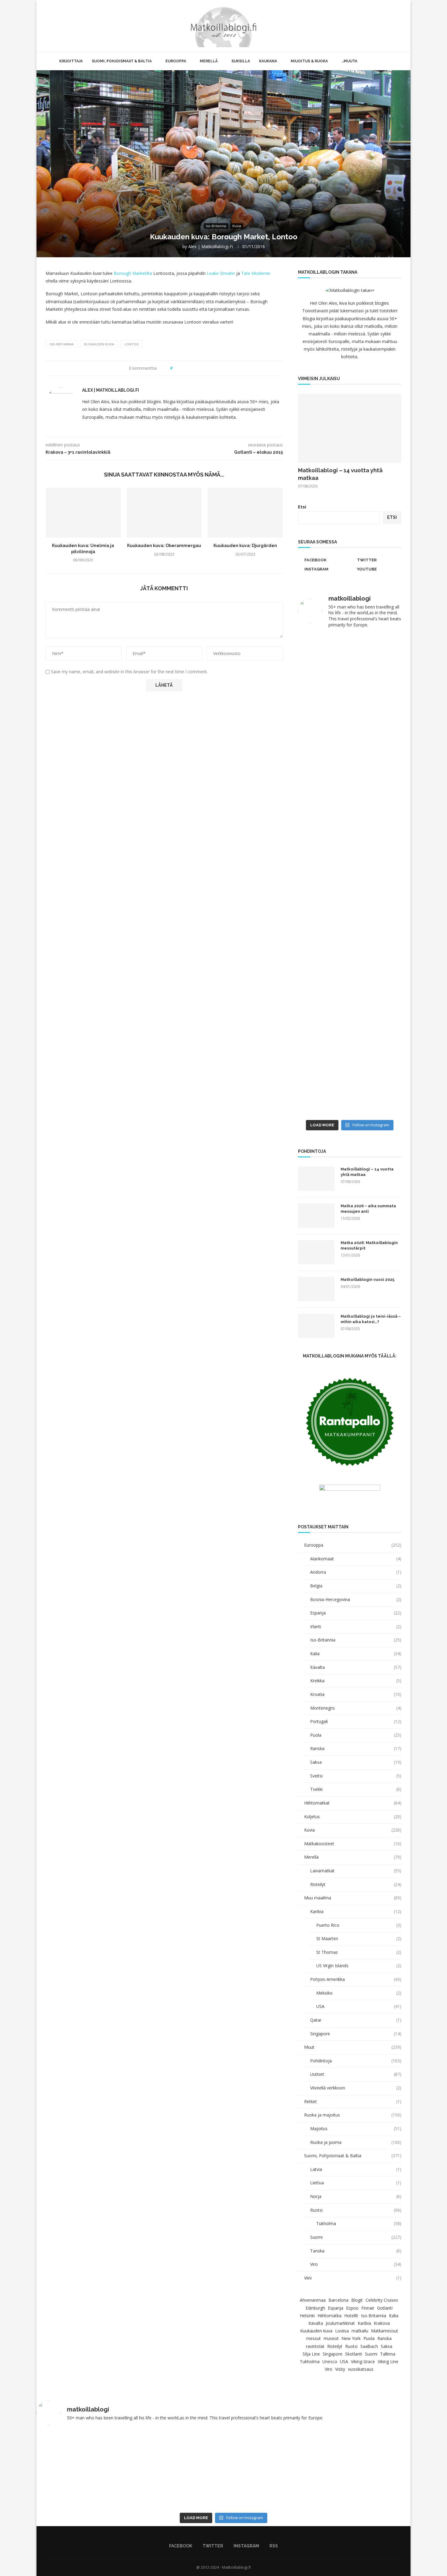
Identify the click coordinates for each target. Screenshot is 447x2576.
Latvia (356, 2169)
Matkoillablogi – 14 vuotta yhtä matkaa (340, 474)
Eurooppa (176, 61)
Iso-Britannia (62, 344)
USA (359, 2006)
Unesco (330, 2361)
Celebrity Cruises (382, 2300)
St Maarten (359, 1938)
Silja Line (311, 2354)
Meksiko (359, 1993)
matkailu (360, 2331)
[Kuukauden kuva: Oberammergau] (164, 513)
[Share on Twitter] (188, 368)
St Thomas (359, 1952)
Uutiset (356, 2074)
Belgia (356, 1586)
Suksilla (241, 61)
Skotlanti (354, 2354)
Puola (356, 1735)
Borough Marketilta (133, 273)
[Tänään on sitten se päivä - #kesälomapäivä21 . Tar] (323, 927)
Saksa (356, 1762)
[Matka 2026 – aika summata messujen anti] (316, 1215)
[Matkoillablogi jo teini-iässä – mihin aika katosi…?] (316, 1326)
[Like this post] (176, 368)
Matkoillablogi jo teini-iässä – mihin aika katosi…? (371, 1319)
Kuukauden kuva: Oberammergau (164, 546)
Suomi (356, 2237)
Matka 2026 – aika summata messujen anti (368, 1209)
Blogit (357, 2300)
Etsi (302, 507)
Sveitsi (356, 1776)
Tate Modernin (256, 273)
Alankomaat (356, 1559)
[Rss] (394, 26)
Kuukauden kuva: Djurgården (245, 546)
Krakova (382, 2323)
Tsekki (356, 1789)
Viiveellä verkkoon (356, 2088)
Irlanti (356, 1626)
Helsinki (307, 2316)
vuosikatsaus (361, 2369)
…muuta (349, 61)
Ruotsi (356, 2210)
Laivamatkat (356, 1871)
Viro (356, 2264)
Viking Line (388, 2361)
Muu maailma (353, 1898)
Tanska (356, 2251)
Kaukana (268, 61)
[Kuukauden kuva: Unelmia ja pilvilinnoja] (83, 513)
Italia (356, 1654)
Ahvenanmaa (313, 2300)
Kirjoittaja (71, 61)
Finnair (368, 2308)
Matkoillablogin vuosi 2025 (367, 1279)
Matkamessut (385, 2331)
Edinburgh (315, 2308)
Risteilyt (356, 1884)
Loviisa (342, 2331)
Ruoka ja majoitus (353, 2115)
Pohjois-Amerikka (356, 1979)
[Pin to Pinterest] (194, 368)
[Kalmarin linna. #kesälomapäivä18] (376, 1109)
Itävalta (356, 1667)
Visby (340, 2369)
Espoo (352, 2308)
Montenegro (356, 1708)
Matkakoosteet (353, 1844)
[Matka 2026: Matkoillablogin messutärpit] (316, 1252)
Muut (353, 2047)
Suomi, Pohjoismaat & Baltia (122, 61)
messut (314, 2338)
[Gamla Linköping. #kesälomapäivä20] (376, 759)
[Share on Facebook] (183, 368)
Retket (353, 2101)
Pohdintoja (356, 2061)
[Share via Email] (200, 368)
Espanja (356, 1613)
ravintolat (315, 2346)
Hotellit (351, 2316)
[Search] (401, 26)
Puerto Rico (359, 1925)
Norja (356, 2196)
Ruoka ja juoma (356, 2142)
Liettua (356, 2183)
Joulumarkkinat (340, 2323)
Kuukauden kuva (99, 344)
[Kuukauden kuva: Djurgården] (245, 513)
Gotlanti (385, 2308)
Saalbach (369, 2346)
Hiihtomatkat (353, 1803)
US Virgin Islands (359, 1966)
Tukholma (359, 2223)
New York (351, 2338)
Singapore (356, 2034)
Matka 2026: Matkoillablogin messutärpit (369, 1245)
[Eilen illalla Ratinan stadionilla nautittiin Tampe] (376, 693)
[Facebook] (374, 26)
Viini (353, 2278)
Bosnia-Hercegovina (356, 1599)
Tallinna (388, 2354)
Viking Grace (363, 2361)
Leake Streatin (221, 273)
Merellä (209, 61)
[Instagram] (387, 26)
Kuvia (353, 1830)
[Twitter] (381, 26)
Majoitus (356, 2129)
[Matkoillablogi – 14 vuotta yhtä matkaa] (350, 428)
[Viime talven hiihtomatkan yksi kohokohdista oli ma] (323, 661)
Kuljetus (353, 1817)
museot (331, 2338)
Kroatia (356, 1694)
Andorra (356, 1572)
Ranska (356, 1748)
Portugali (356, 1721)
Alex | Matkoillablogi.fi (211, 246)
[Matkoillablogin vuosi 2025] (316, 1289)
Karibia (356, 1911)
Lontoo (132, 344)
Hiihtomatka (329, 2316)
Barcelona (338, 2300)
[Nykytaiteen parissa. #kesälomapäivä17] (374, 2438)
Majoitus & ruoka (309, 61)
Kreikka (356, 1681)
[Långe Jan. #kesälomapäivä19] (323, 1109)
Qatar (356, 2020)
